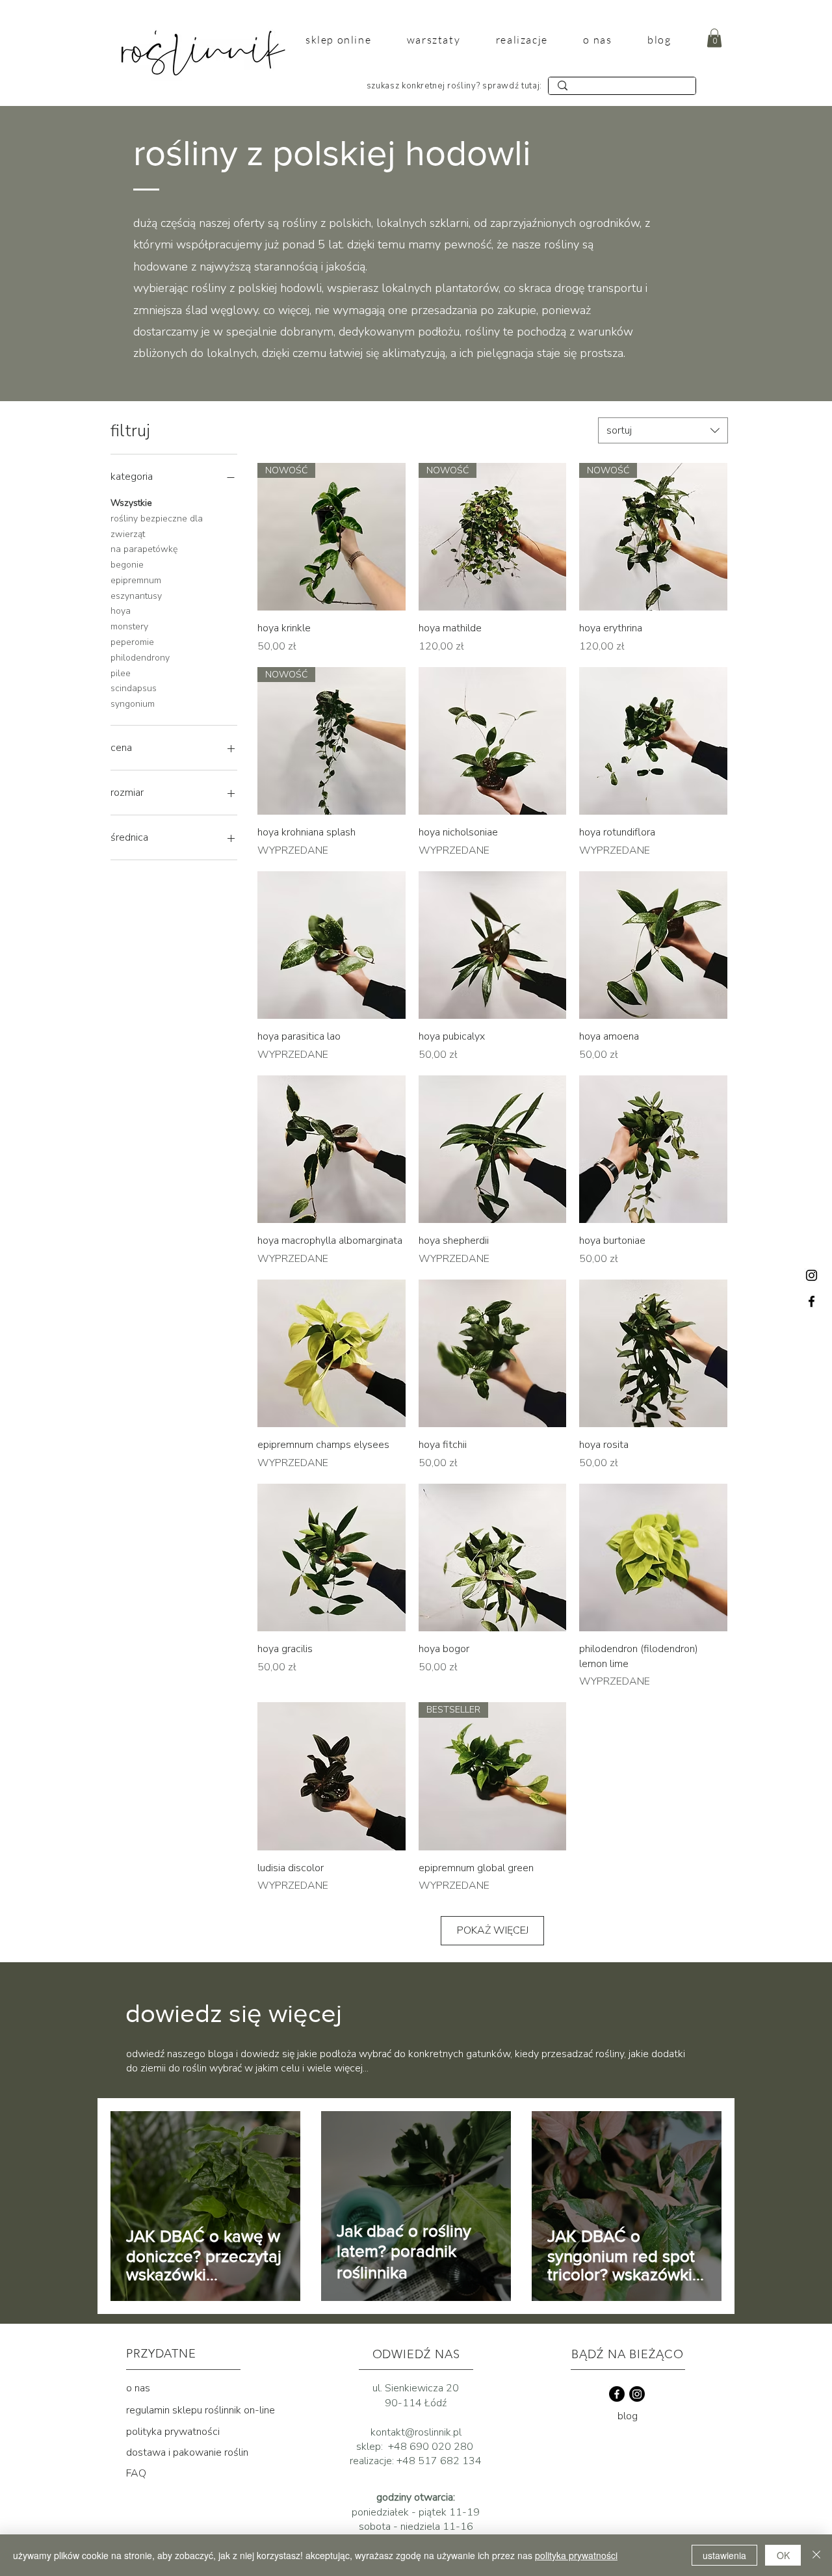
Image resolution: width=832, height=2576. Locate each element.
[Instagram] (812, 1275)
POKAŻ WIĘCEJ (493, 1930)
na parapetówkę (144, 549)
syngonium (133, 704)
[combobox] (663, 430)
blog (628, 2416)
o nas (138, 2388)
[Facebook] (812, 1301)
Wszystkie (131, 503)
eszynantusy (136, 596)
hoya (121, 611)
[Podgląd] (493, 741)
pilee (121, 673)
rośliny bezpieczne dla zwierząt (157, 526)
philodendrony (140, 658)
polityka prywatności (173, 2432)
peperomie (132, 642)
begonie (127, 565)
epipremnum (136, 580)
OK (783, 2555)
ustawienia (724, 2555)
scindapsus (134, 688)
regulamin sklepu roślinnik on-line (201, 2410)
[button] (714, 38)
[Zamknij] (816, 2555)
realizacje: (373, 2461)
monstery (129, 626)
